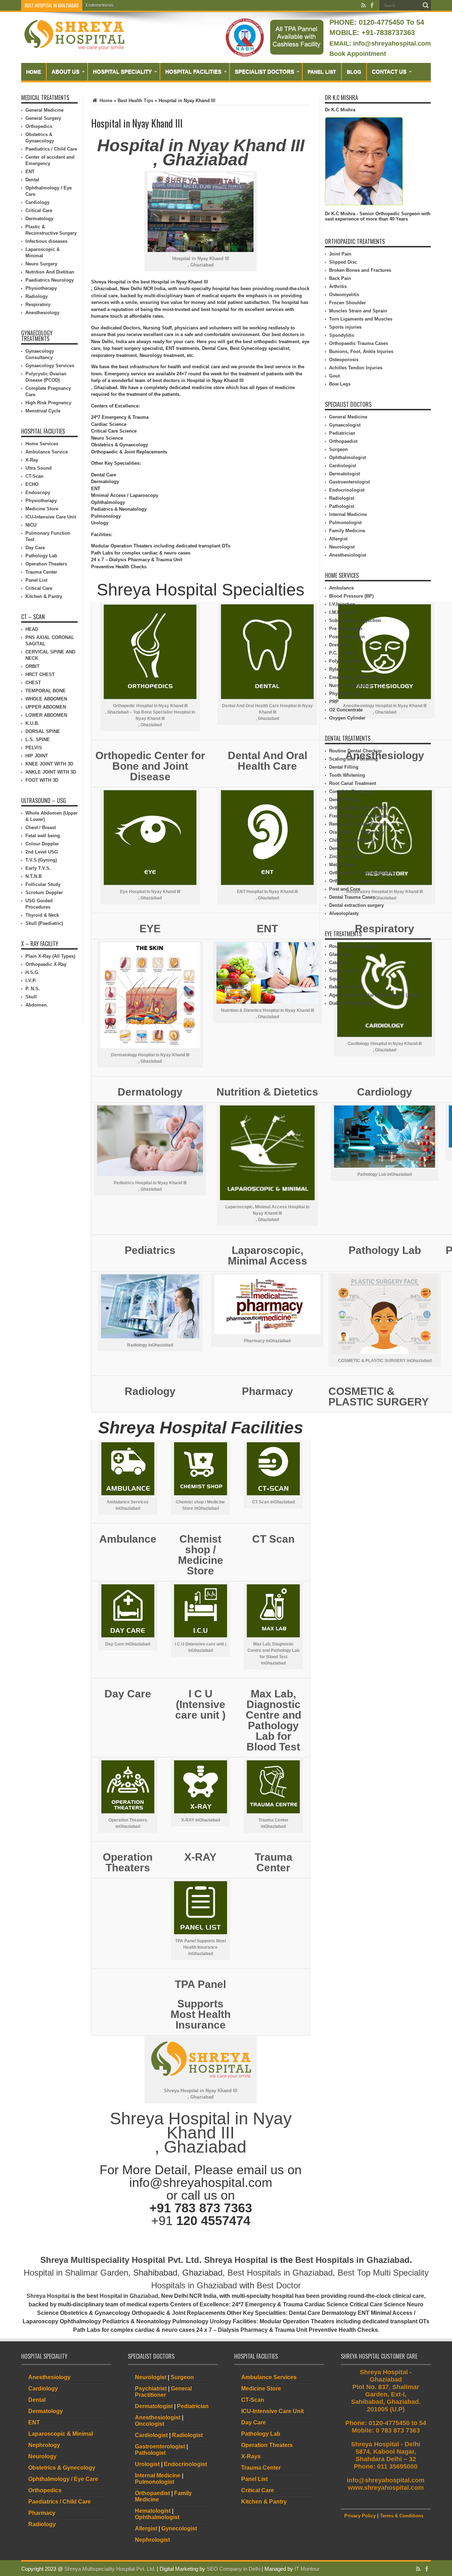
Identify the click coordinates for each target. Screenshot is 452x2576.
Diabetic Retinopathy (352, 1003)
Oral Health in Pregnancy (356, 832)
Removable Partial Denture (358, 824)
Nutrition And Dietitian (50, 272)
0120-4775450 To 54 (390, 22)
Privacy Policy (360, 2516)
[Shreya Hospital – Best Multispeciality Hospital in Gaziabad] (74, 48)
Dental (32, 180)
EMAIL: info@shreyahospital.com (380, 43)
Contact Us (389, 72)
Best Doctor (279, 2285)
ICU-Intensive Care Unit (51, 517)
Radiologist (342, 498)
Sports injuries (345, 327)
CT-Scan (34, 476)
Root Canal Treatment (353, 783)
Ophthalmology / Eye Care (63, 2479)
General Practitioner (163, 2392)
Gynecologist (179, 2528)
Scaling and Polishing (353, 759)
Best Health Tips (135, 101)
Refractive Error (346, 987)
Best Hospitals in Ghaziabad (352, 2260)
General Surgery (43, 118)
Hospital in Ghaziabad (129, 2296)
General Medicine (44, 110)
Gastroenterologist (349, 482)
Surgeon (338, 449)
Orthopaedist (343, 441)
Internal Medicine (348, 514)
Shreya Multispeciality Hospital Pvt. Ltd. (121, 2260)
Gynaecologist (345, 425)
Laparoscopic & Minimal (61, 2434)
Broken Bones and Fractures (360, 270)
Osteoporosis (344, 360)
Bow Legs (340, 384)
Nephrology (44, 2445)
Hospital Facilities (193, 72)
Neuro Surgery (41, 264)
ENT (30, 172)
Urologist (147, 2464)
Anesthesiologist (347, 555)
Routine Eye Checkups (354, 946)
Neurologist (342, 547)
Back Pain (340, 278)
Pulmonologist (345, 523)
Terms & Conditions (402, 2516)
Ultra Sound (38, 468)
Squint (336, 979)
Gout (334, 376)
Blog (354, 72)
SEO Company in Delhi (233, 2569)
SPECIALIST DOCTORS (264, 72)
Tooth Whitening (347, 775)
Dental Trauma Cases (352, 897)
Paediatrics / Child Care (51, 149)
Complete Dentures (350, 791)
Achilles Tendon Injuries (356, 368)
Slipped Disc (343, 262)
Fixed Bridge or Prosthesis (358, 816)
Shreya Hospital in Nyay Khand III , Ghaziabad (201, 2133)
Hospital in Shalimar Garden (76, 2273)
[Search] (426, 5)
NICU (31, 525)
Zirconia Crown (346, 856)
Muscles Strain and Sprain (358, 311)
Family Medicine (347, 531)
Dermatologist (344, 474)
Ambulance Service (47, 452)
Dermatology (39, 219)
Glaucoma (340, 954)
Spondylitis (342, 335)
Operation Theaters (46, 564)
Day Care (35, 548)
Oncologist (150, 2424)
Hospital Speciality (122, 72)
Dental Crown (344, 848)
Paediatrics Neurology (50, 280)
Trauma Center (41, 572)
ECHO (32, 484)
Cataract (338, 963)
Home (34, 72)
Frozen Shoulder (347, 303)
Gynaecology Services (50, 366)
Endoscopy (38, 492)
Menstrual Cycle (43, 411)
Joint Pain (340, 254)
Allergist (338, 539)
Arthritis (338, 286)
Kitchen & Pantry (44, 596)
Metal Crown (343, 865)
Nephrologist (152, 2540)
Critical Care (39, 210)
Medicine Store (42, 509)
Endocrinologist (347, 490)
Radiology (37, 296)
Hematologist (153, 2511)
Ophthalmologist (347, 457)
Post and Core (345, 889)
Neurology (42, 2456)
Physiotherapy (41, 288)
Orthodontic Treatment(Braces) (362, 873)
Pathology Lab (41, 556)
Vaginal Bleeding (102, 5)
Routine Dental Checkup (355, 751)
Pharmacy (42, 2513)
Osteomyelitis (344, 295)
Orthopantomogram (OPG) (358, 808)
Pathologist (342, 506)
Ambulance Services (269, 2377)
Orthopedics (39, 126)
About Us (66, 72)
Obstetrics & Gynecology (62, 2468)
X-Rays (251, 2456)
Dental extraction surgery (356, 905)
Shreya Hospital (236, 2260)
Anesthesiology (42, 313)
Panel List (322, 72)
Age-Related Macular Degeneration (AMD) (374, 995)
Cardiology (37, 202)
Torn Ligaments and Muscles (361, 319)
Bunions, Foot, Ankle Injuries (361, 351)
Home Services (42, 444)
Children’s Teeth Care (353, 840)
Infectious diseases (46, 241)
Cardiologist (343, 466)
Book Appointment (358, 54)
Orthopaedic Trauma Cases (359, 343)
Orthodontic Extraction (354, 881)
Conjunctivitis (344, 971)
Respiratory (38, 304)
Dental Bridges (345, 800)
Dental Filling (344, 767)
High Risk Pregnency (48, 403)
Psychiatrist (151, 2389)
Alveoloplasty (344, 913)
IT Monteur (307, 2569)
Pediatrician (342, 433)
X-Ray (32, 460)
